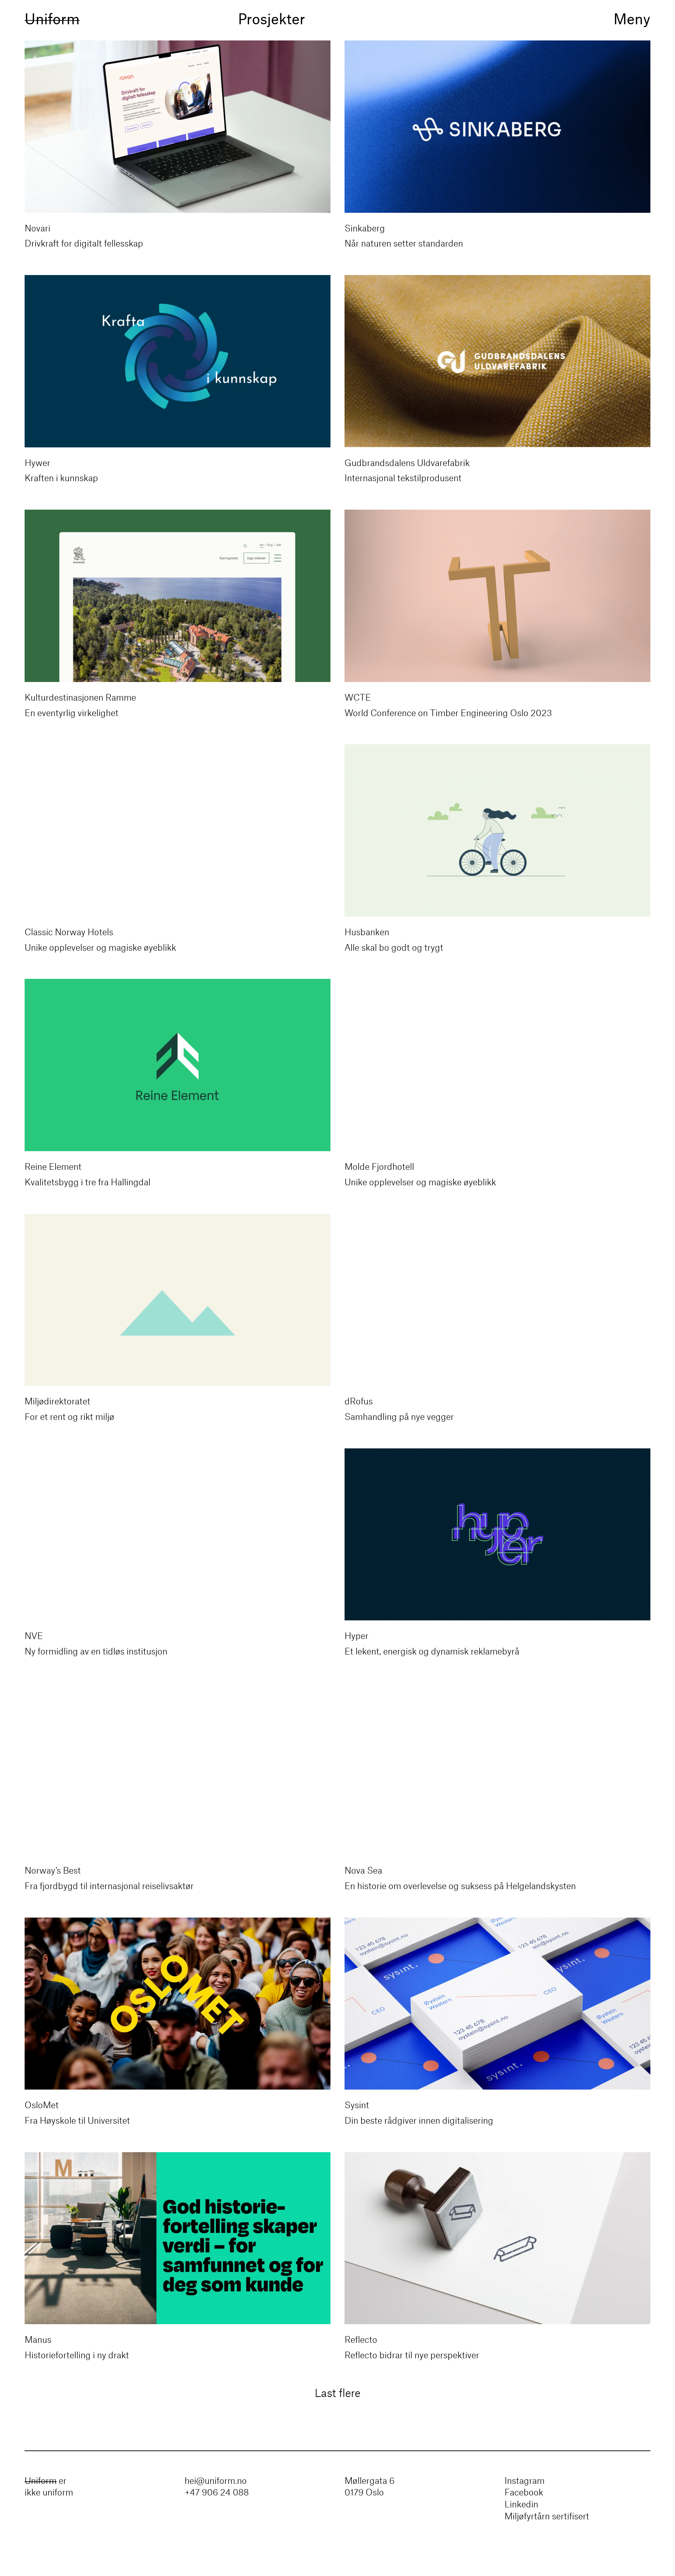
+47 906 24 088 (217, 2493)
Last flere (337, 2394)
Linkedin (521, 2505)
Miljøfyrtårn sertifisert (547, 2517)
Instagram (525, 2481)
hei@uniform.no (216, 2481)
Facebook (524, 2493)
